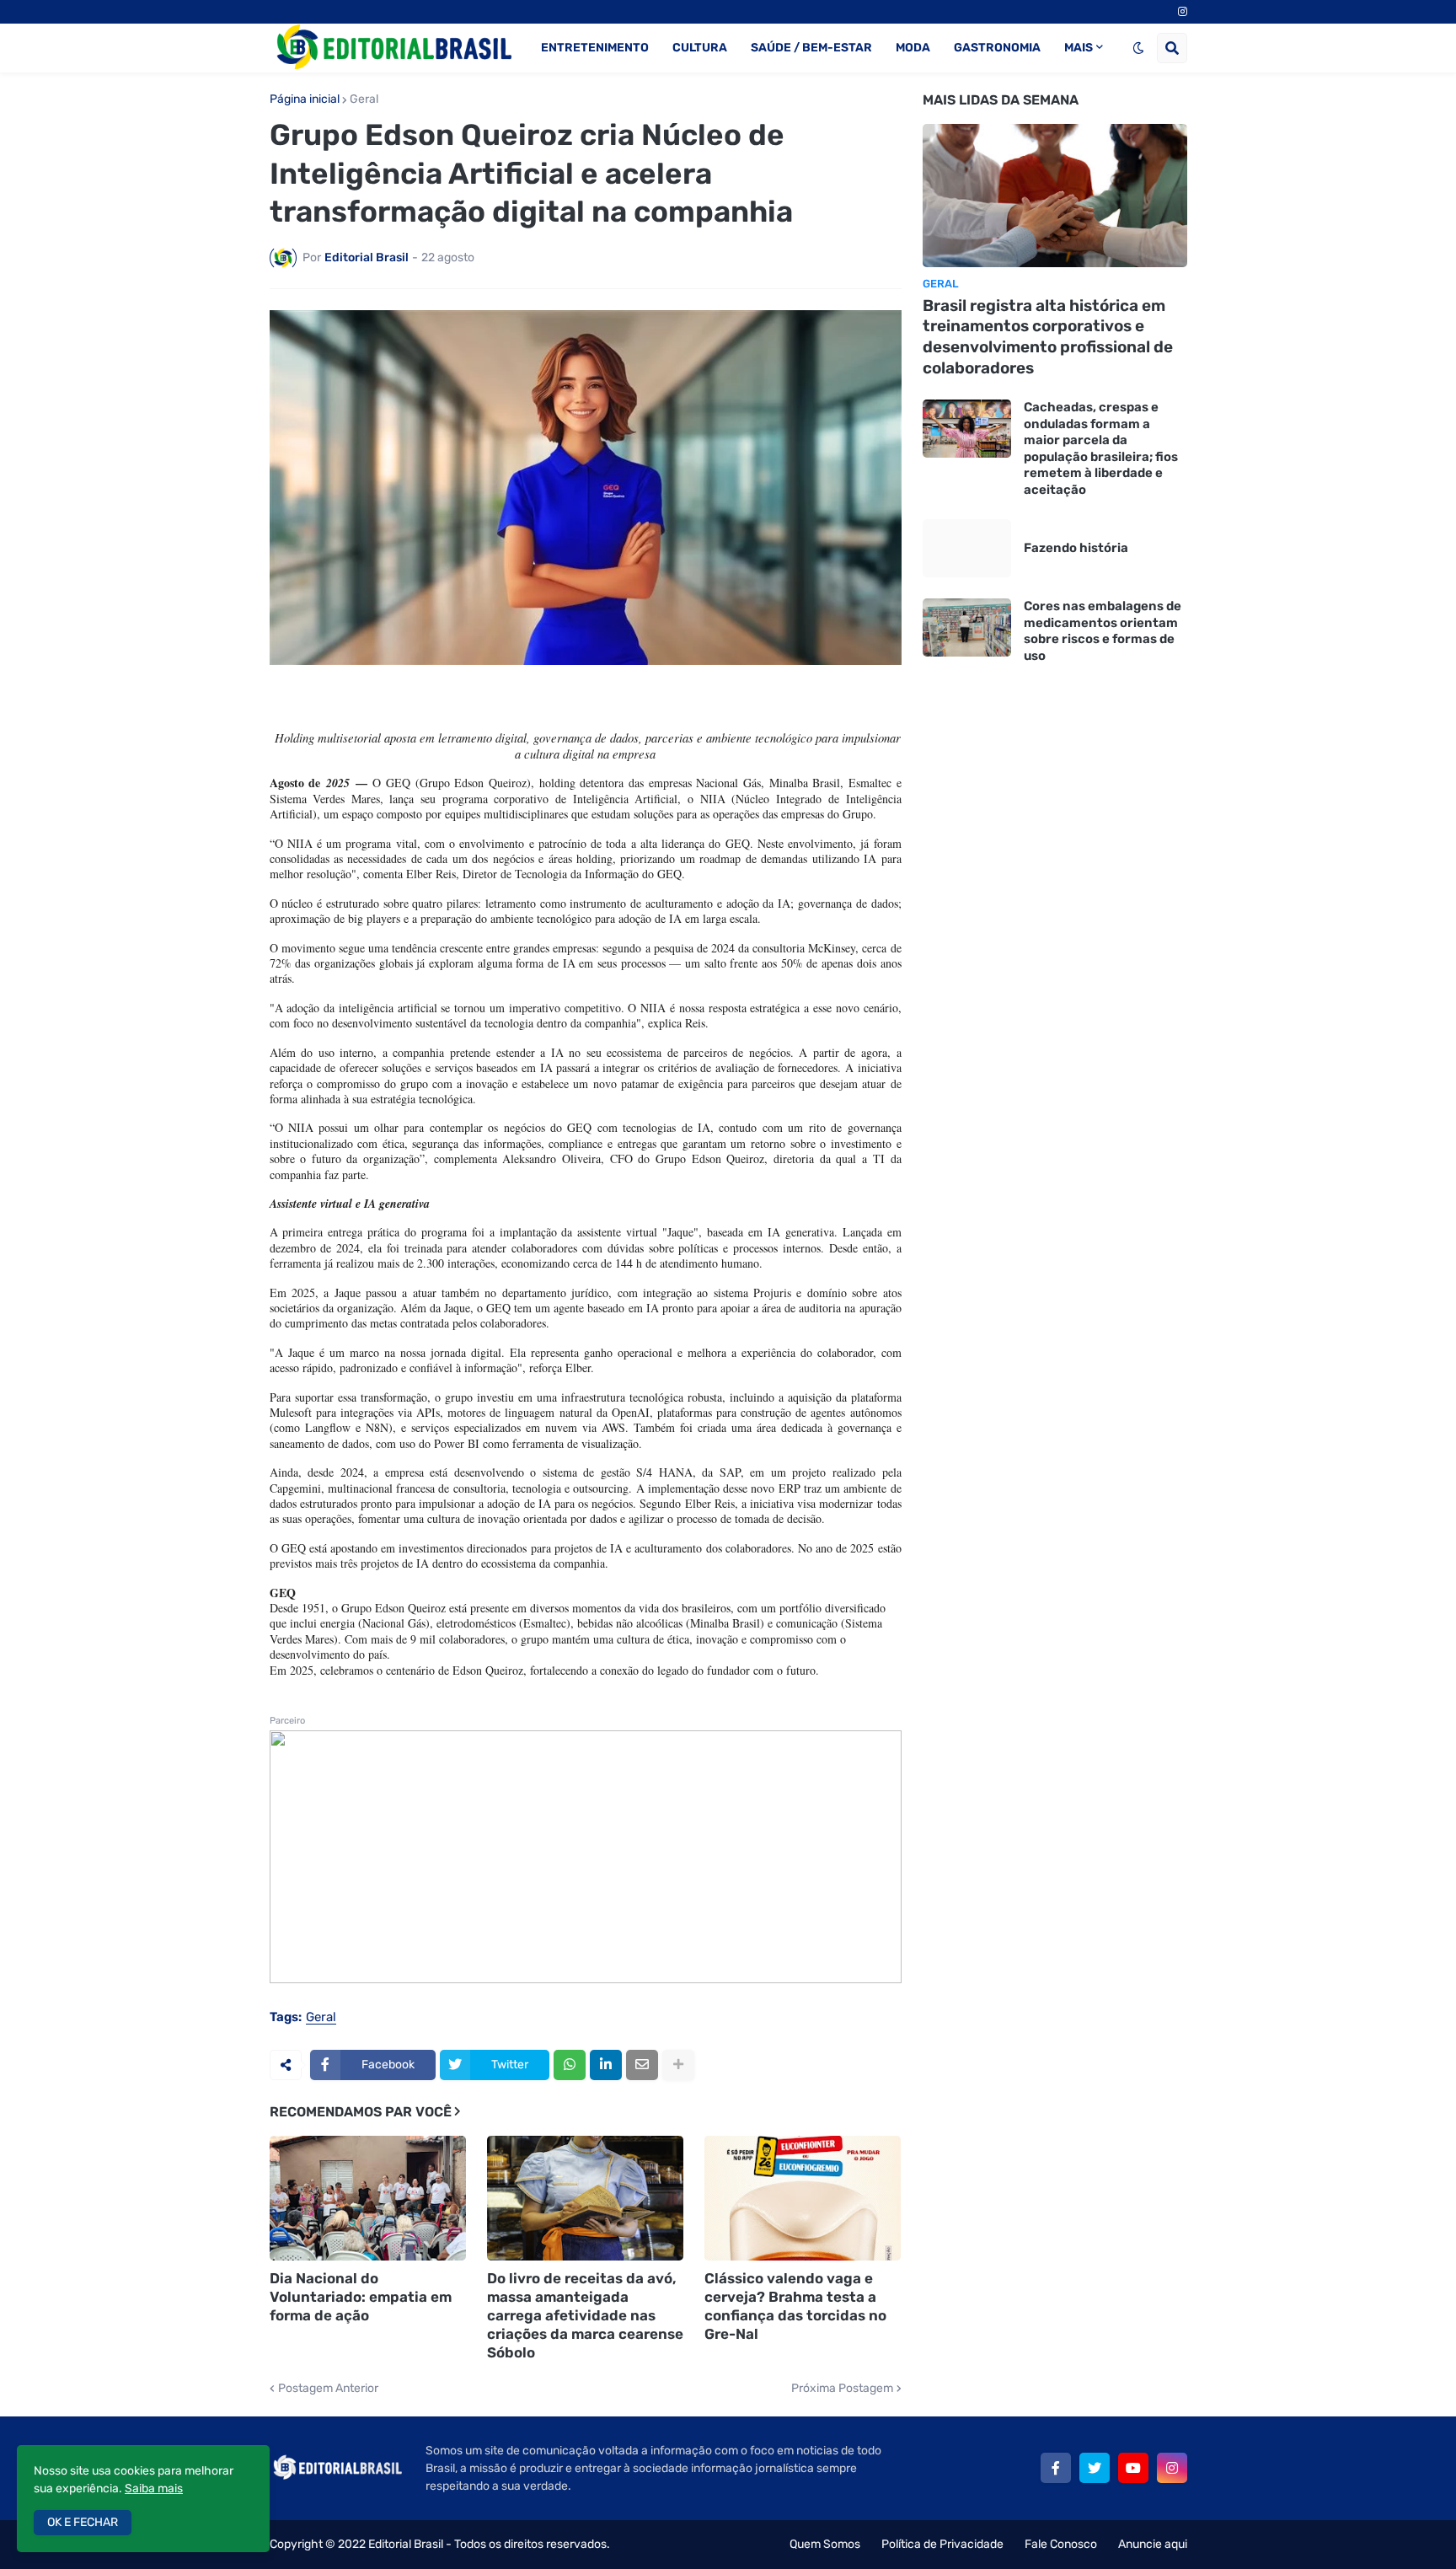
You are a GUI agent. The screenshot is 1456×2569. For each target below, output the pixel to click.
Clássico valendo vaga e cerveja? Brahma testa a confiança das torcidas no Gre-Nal (795, 2306)
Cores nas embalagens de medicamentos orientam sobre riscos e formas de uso (1103, 631)
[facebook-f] (1056, 2468)
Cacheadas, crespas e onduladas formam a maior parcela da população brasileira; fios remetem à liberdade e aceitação (1101, 448)
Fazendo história (1076, 548)
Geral (364, 99)
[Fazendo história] (967, 548)
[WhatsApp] (570, 2065)
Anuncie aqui (1153, 2544)
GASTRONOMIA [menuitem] (997, 48)
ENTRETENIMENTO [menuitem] (595, 48)
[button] (1138, 48)
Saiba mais (154, 2489)
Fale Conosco (1061, 2544)
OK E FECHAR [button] (83, 2522)
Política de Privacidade (942, 2544)
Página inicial (305, 99)
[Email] (642, 2065)
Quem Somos (825, 2544)
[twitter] (1095, 2468)
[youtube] (1133, 2468)
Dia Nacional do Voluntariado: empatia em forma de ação (361, 2297)
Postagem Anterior (328, 2389)
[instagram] (1183, 12)
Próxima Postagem (842, 2389)
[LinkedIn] (606, 2065)
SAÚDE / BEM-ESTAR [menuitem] (811, 48)
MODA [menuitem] (913, 48)
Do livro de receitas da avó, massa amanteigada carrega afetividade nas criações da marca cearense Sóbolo (585, 2315)
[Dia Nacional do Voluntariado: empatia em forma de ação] (368, 2198)
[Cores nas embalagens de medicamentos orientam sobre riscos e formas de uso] (967, 628)
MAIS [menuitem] (1079, 48)
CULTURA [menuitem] (700, 48)
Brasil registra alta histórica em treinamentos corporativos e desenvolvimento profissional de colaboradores (1048, 337)
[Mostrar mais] (678, 2065)
